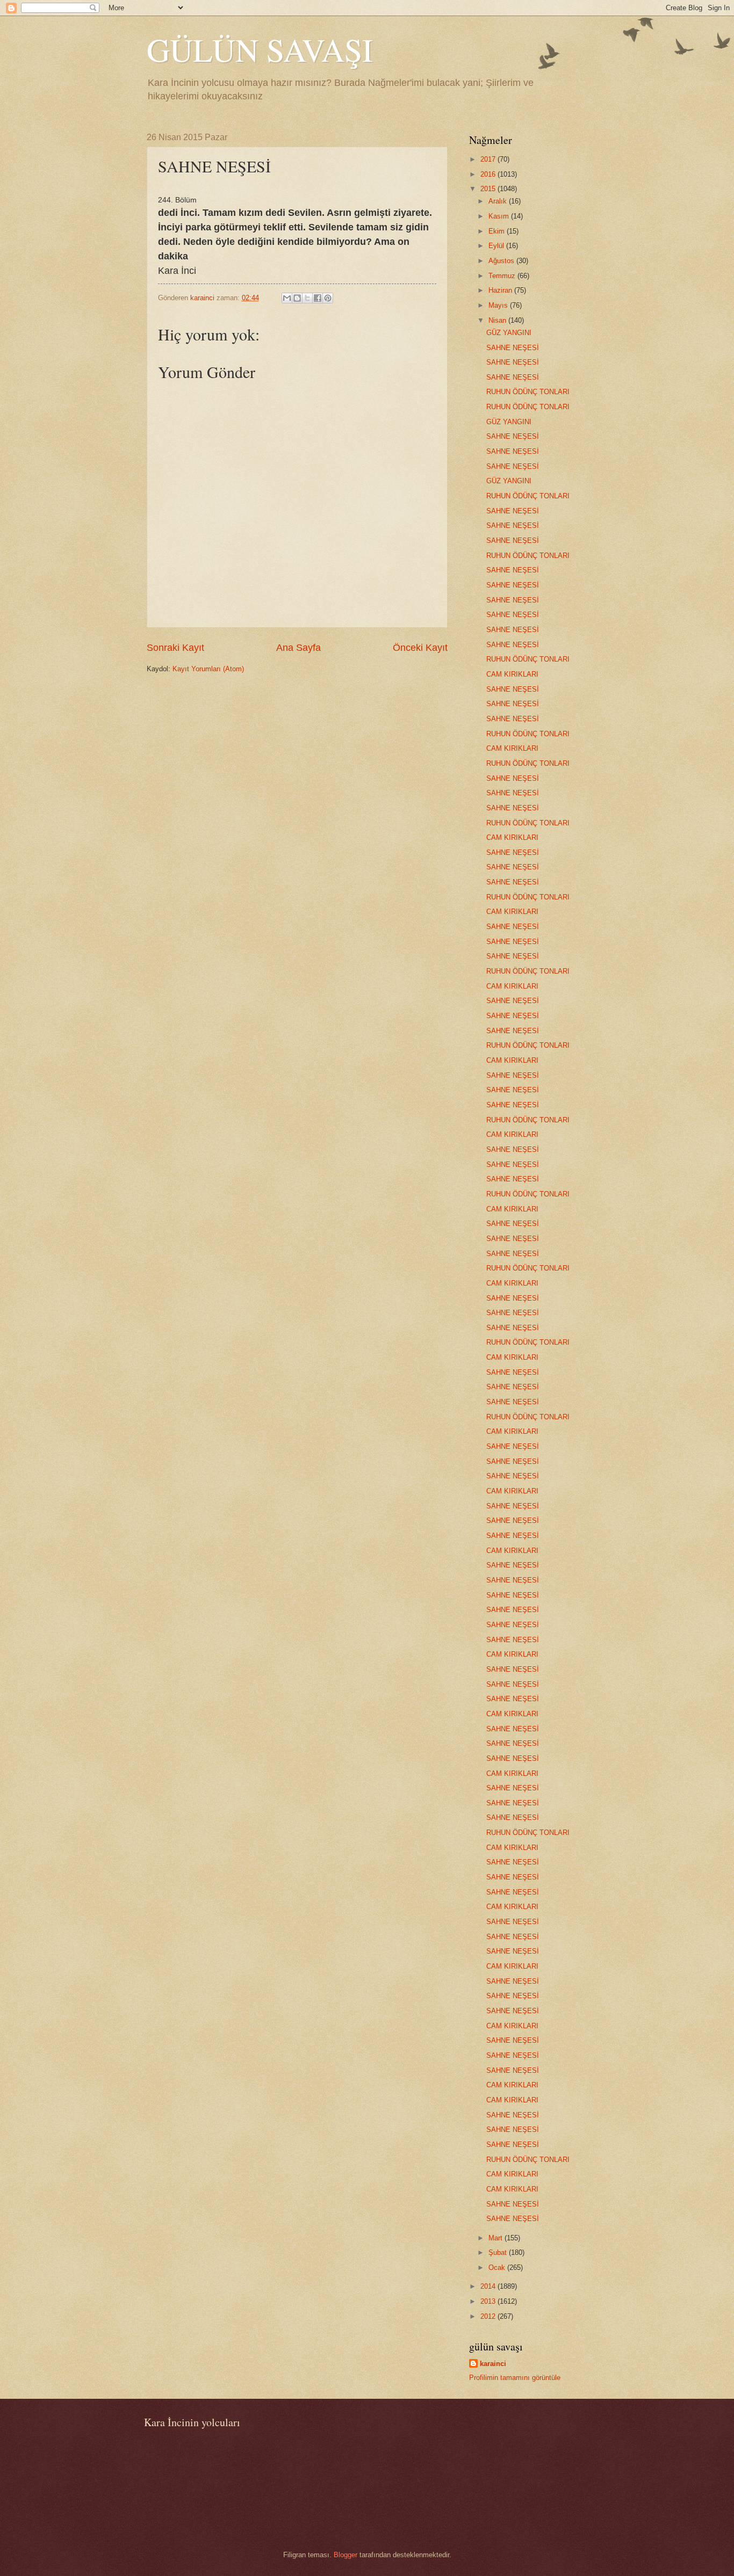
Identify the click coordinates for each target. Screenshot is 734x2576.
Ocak (498, 2267)
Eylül (497, 246)
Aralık (499, 201)
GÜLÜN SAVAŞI (260, 49)
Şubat (499, 2252)
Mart (496, 2238)
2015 (489, 189)
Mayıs (499, 305)
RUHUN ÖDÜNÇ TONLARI (528, 392)
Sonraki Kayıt (175, 648)
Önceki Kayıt (420, 648)
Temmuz (503, 276)
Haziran (501, 290)
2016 (489, 174)
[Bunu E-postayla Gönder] (287, 298)
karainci (493, 2364)
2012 (489, 2316)
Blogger (346, 2555)
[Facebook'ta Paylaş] (318, 298)
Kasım (500, 216)
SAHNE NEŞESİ (513, 348)
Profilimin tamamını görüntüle (515, 2378)
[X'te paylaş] (307, 298)
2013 (489, 2301)
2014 (489, 2286)
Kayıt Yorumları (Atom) (208, 669)
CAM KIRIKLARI (512, 674)
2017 (489, 159)
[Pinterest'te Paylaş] (328, 298)
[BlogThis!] (297, 298)
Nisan (498, 320)
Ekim (498, 231)
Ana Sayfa (298, 648)
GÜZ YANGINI (509, 333)
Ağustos (502, 261)
